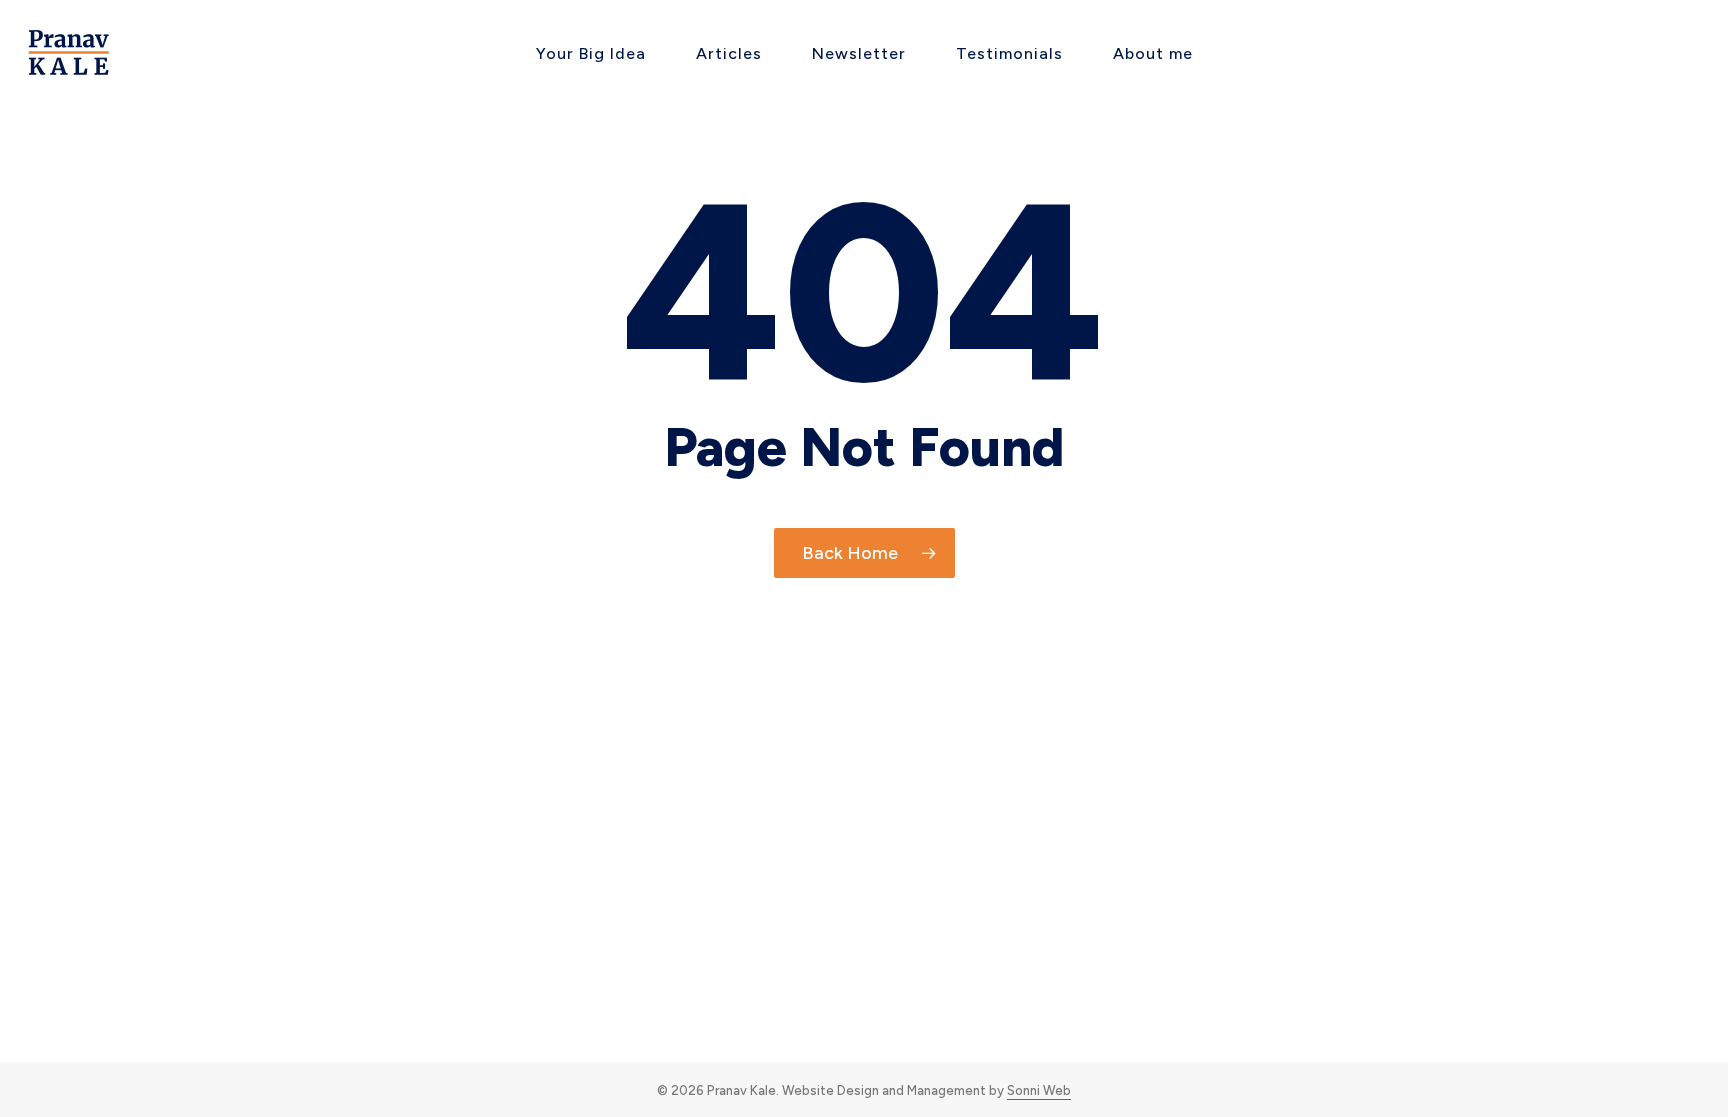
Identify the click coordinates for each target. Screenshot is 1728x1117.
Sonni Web (1039, 1090)
